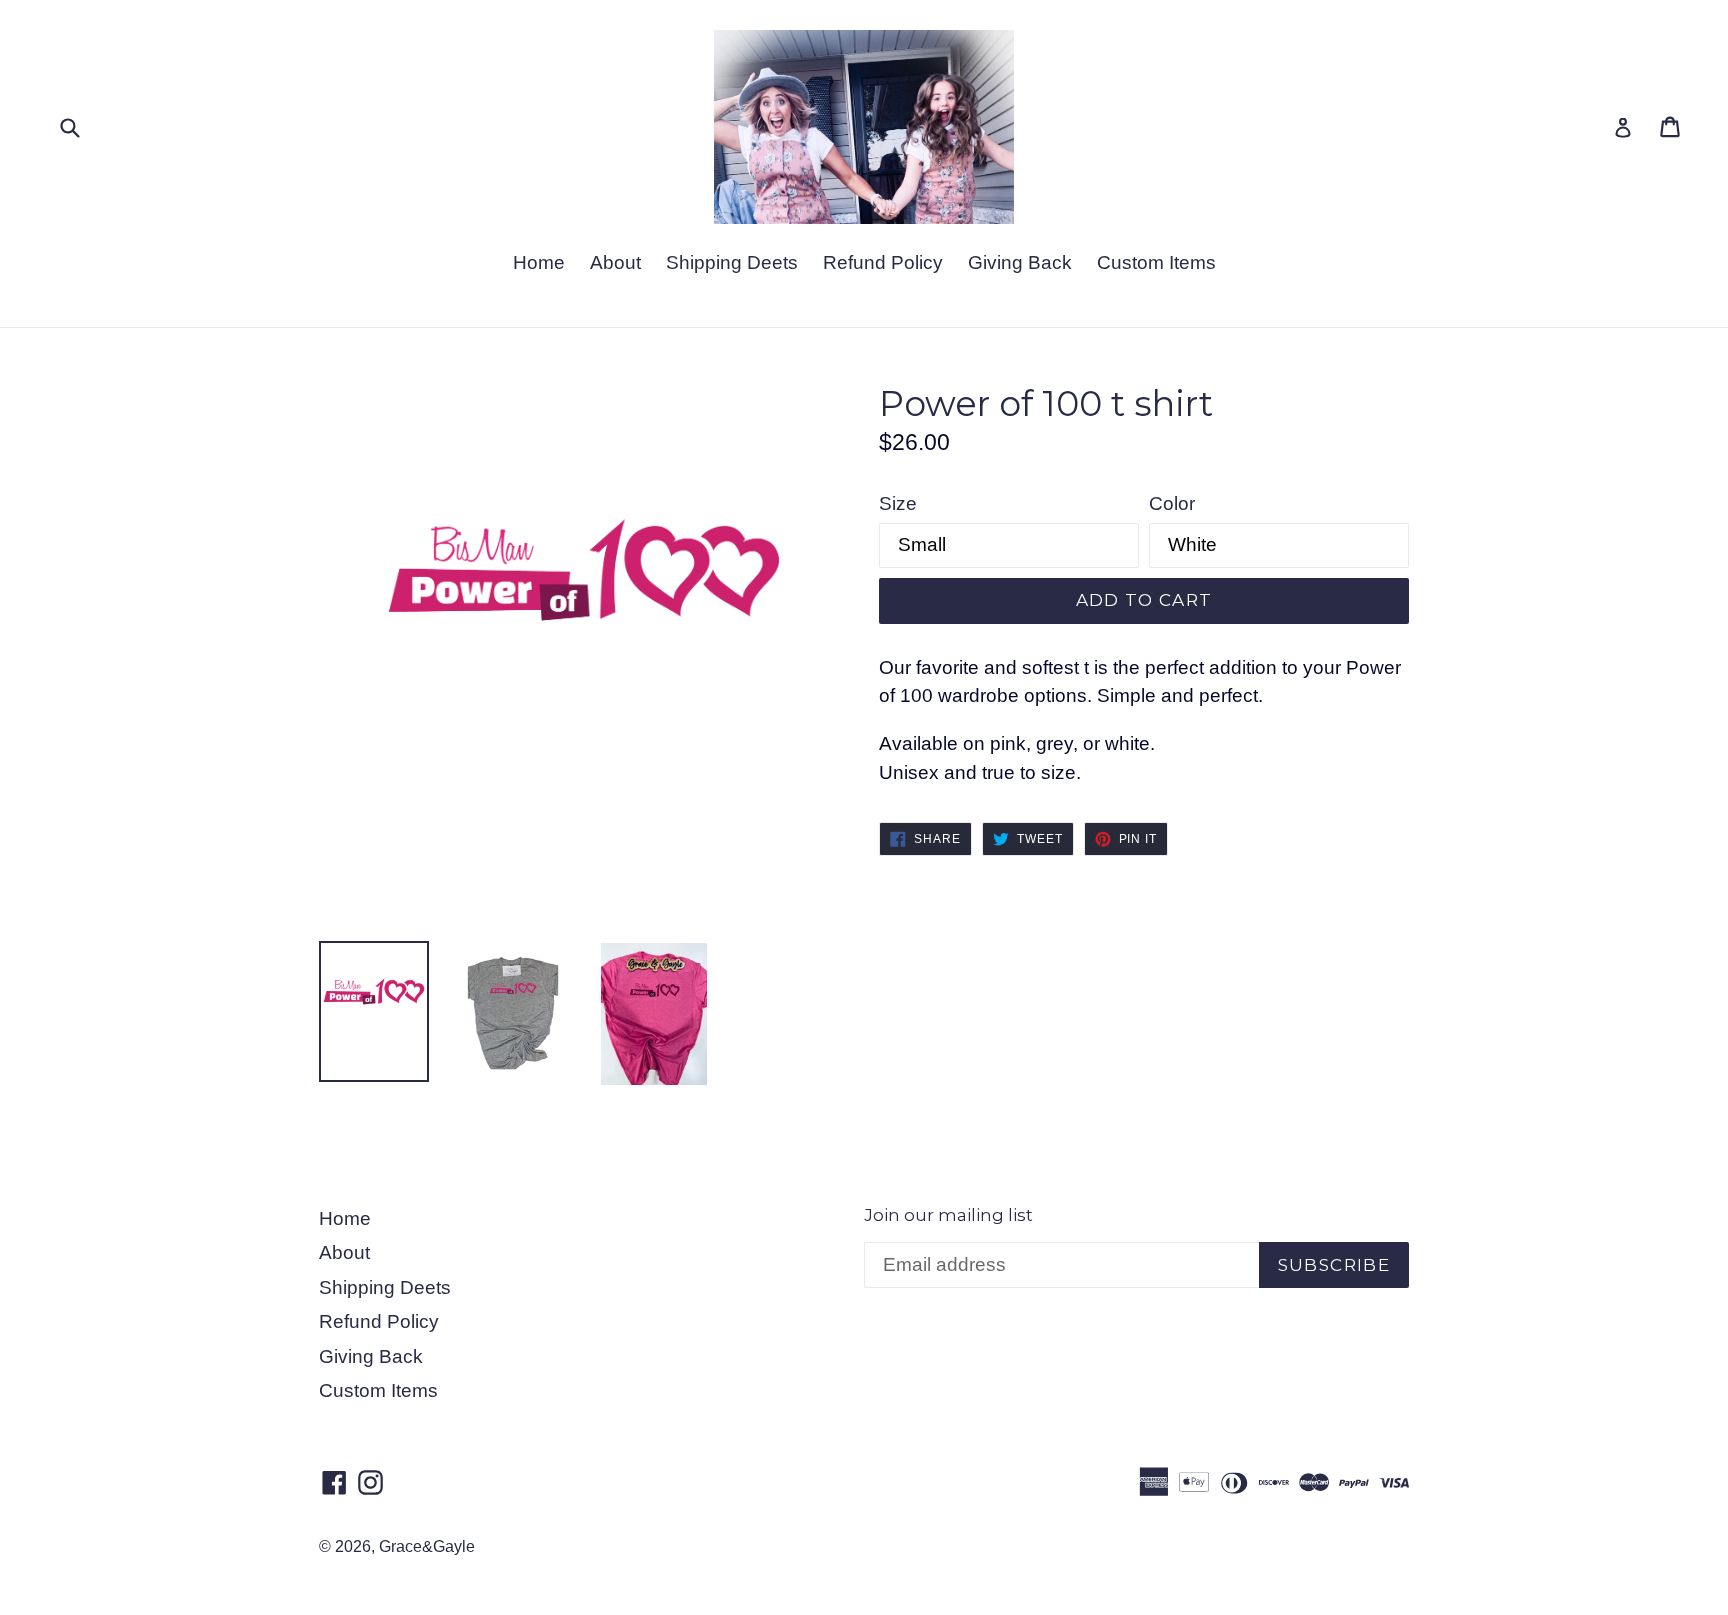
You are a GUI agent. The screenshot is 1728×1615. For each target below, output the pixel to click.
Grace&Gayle (427, 1546)
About (615, 262)
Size (898, 503)
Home (539, 262)
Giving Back (1020, 262)
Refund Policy (883, 262)
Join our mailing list (948, 1215)
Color (1172, 503)
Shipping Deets (732, 262)
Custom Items (1156, 262)
